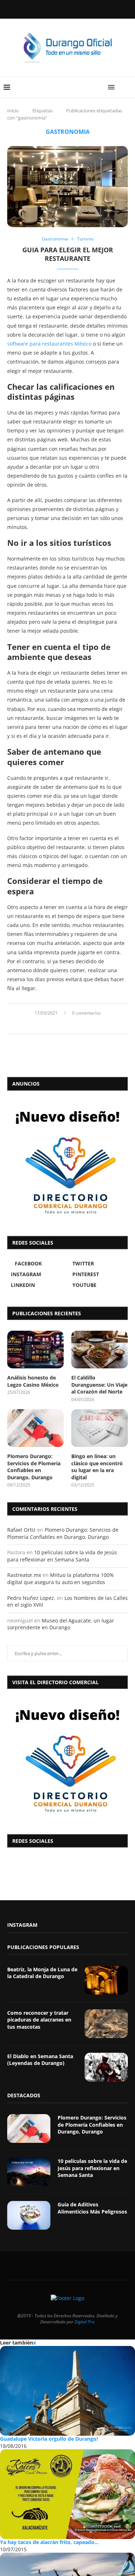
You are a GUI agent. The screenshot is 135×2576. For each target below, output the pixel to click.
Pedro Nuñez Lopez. (31, 1598)
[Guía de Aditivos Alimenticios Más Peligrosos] (29, 2215)
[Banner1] (67, 1760)
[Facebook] (49, 9)
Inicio (13, 111)
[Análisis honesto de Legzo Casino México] (35, 1350)
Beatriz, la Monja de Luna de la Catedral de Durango (42, 1973)
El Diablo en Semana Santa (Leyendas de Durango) (40, 2060)
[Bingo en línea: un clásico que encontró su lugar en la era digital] (100, 1428)
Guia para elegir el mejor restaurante (68, 254)
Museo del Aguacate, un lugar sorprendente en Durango (61, 1624)
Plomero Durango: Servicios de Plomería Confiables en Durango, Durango (34, 1467)
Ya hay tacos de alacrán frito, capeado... (49, 2542)
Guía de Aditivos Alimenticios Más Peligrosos (92, 2208)
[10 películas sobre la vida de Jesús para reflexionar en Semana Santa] (29, 2172)
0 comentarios (86, 1013)
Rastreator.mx (24, 1575)
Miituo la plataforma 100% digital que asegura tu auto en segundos (60, 1579)
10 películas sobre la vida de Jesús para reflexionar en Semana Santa (62, 1556)
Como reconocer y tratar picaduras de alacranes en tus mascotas (39, 2020)
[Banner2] (67, 1161)
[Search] (128, 87)
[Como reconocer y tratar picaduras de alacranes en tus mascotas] (106, 2024)
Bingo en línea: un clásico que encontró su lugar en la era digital (97, 1467)
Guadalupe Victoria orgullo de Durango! (49, 2439)
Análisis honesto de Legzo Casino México (33, 1381)
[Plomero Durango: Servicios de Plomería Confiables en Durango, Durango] (35, 1428)
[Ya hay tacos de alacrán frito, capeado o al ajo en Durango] (67, 2494)
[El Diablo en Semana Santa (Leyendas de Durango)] (106, 2067)
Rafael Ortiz (21, 1530)
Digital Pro (85, 2322)
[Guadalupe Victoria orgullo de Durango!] (67, 2391)
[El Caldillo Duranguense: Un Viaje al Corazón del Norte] (100, 1350)
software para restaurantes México (49, 344)
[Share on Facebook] (59, 1025)
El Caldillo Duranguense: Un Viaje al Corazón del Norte (99, 1385)
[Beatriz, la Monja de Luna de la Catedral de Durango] (106, 1980)
